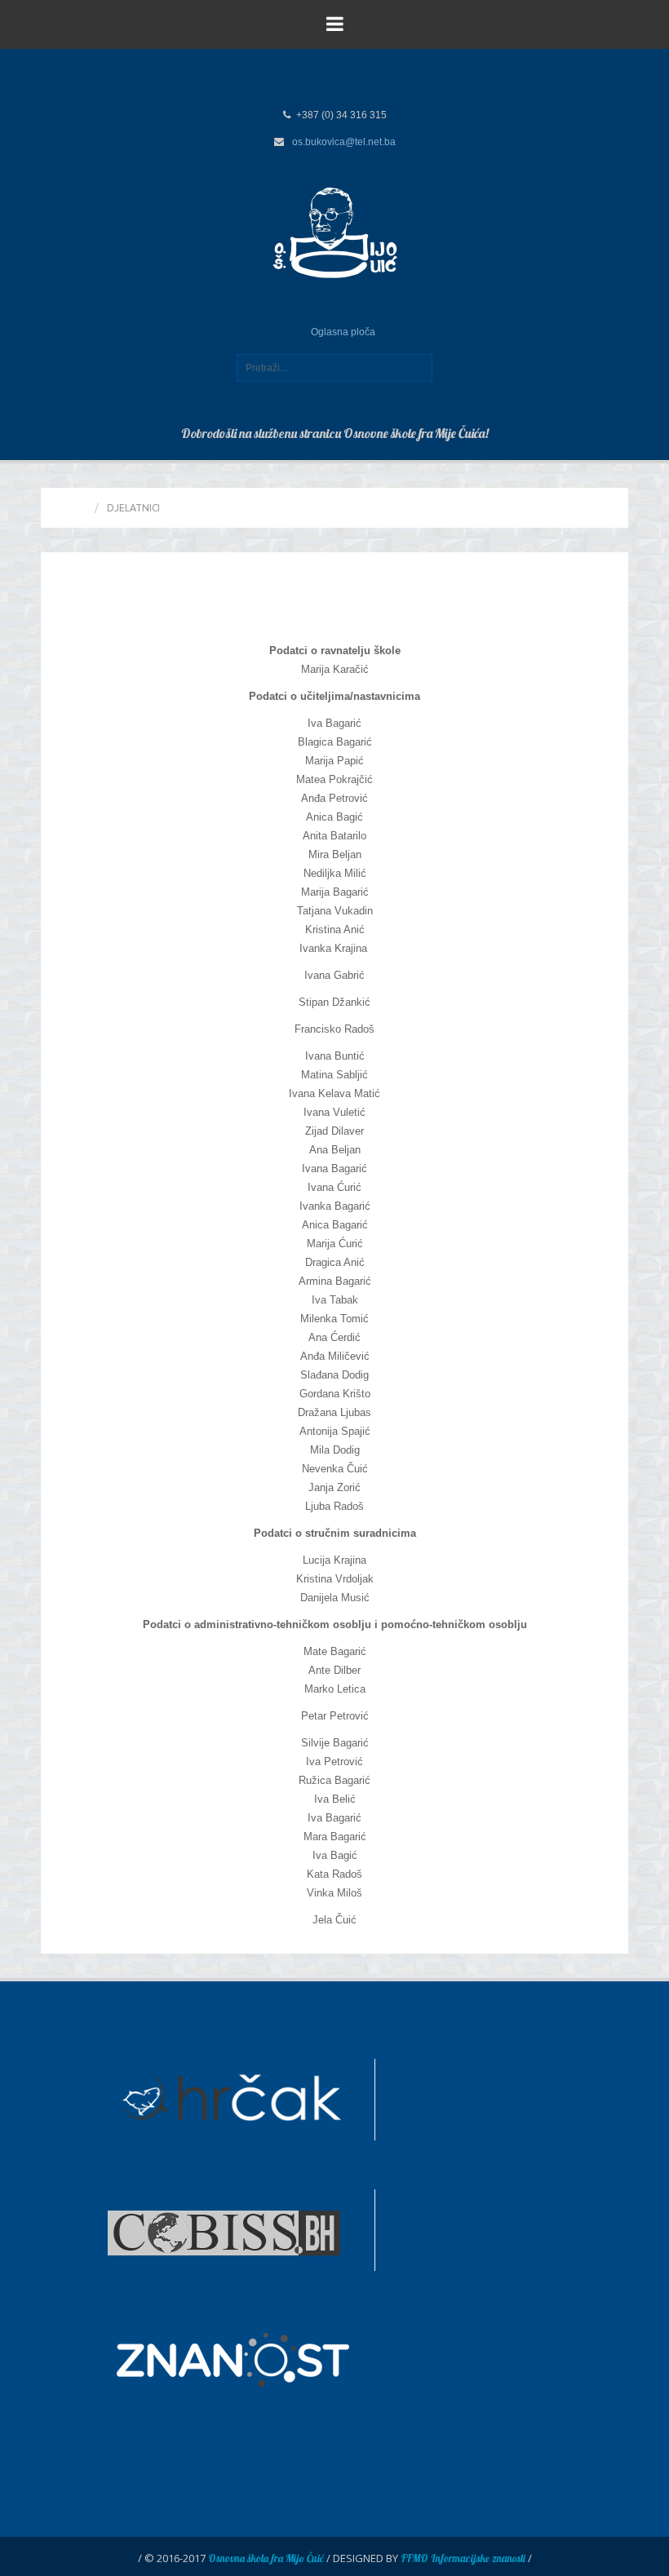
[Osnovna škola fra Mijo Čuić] (334, 232)
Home (72, 508)
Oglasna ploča (343, 332)
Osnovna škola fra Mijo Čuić (266, 2558)
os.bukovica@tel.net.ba (344, 142)
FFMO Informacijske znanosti (463, 2558)
